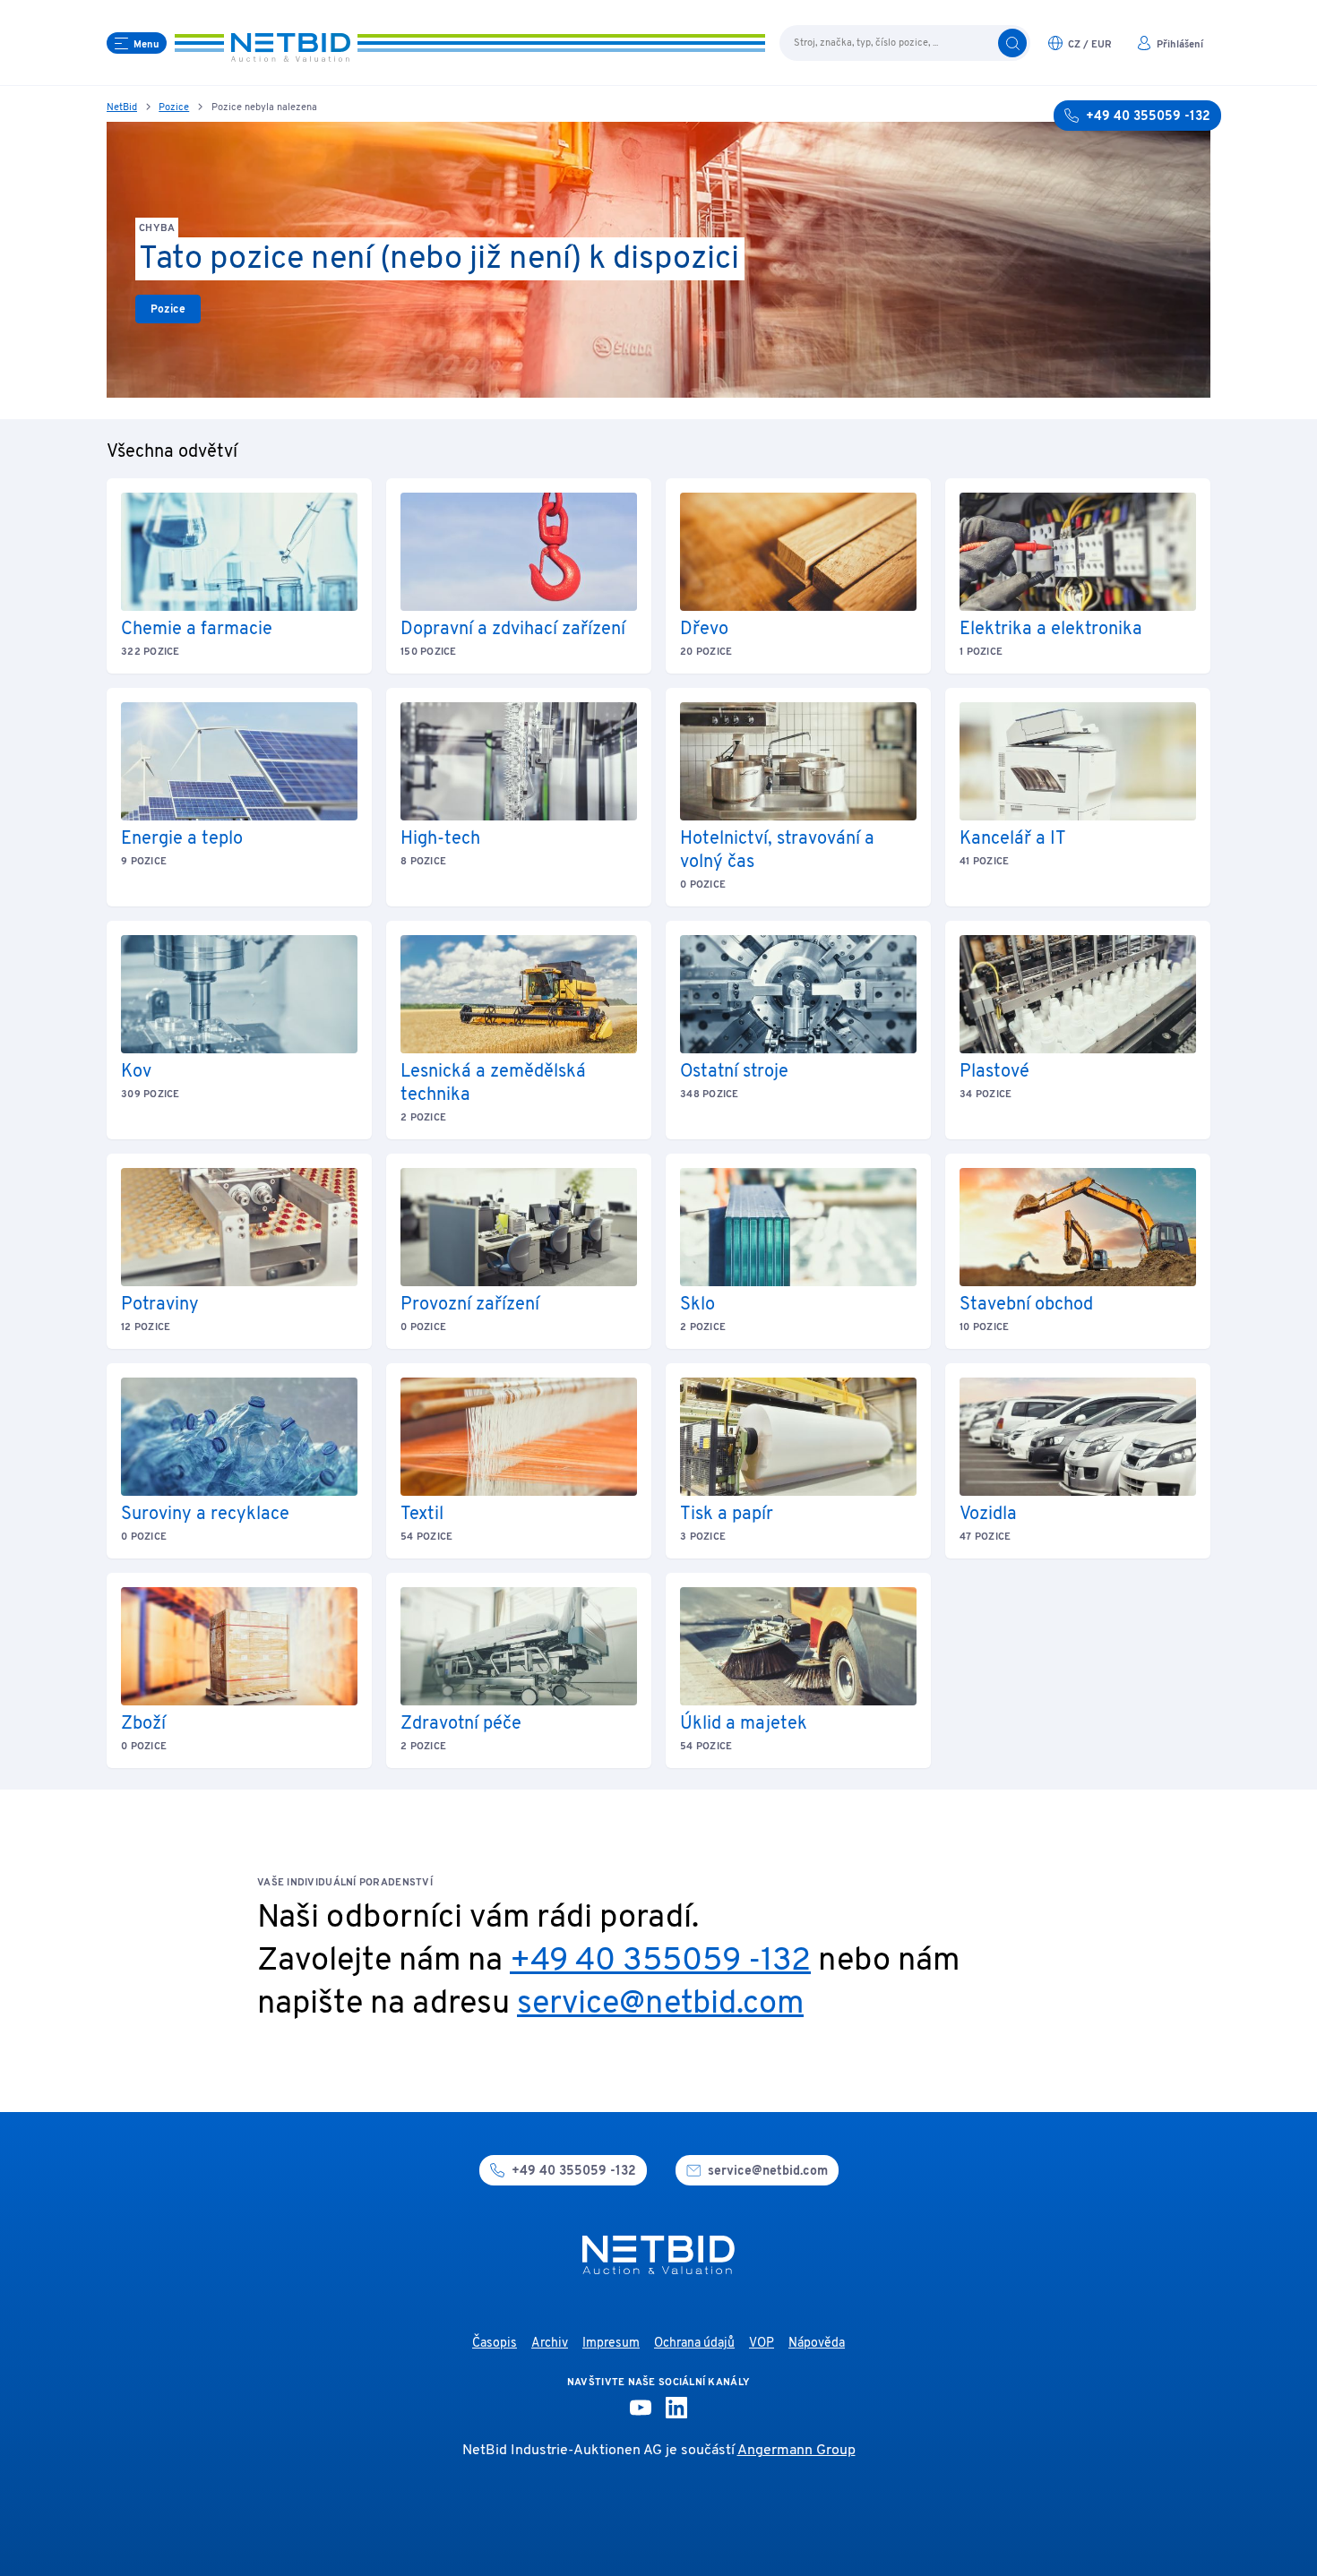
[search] (1012, 43)
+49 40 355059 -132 (660, 1962)
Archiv (550, 2344)
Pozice (174, 107)
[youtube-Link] (641, 2408)
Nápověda (817, 2344)
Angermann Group (796, 2451)
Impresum (611, 2344)
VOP (762, 2344)
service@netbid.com (660, 2005)
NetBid (122, 107)
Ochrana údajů (694, 2344)
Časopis (495, 2344)
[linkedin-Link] (676, 2408)
